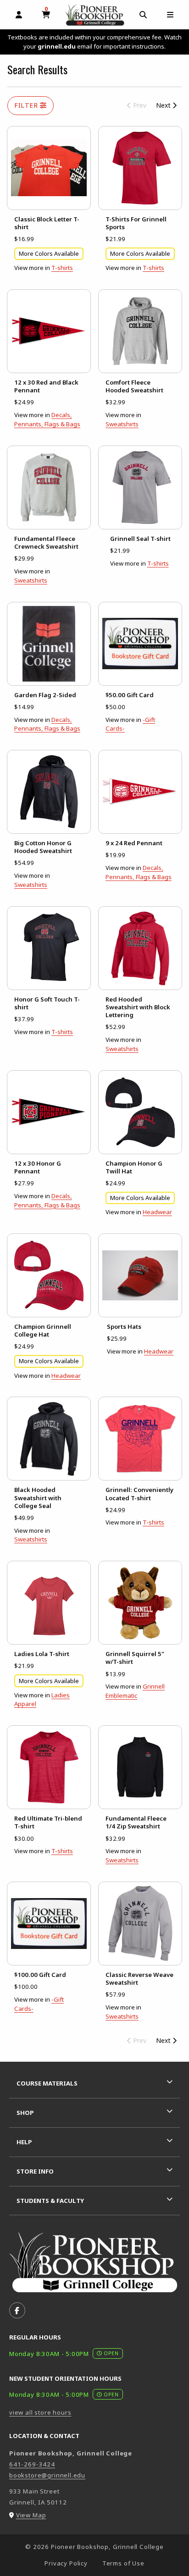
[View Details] (49, 168)
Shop (25, 2113)
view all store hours (40, 2412)
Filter (27, 105)
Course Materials (47, 2083)
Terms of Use (123, 2563)
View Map (31, 2515)
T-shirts (62, 268)
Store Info (35, 2171)
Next (164, 105)
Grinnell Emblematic (135, 1691)
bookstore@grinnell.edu (47, 2475)
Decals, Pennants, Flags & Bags (47, 419)
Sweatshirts (122, 424)
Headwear (157, 1212)
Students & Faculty (50, 2201)
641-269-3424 (32, 2464)
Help (24, 2142)
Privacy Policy (66, 2563)
